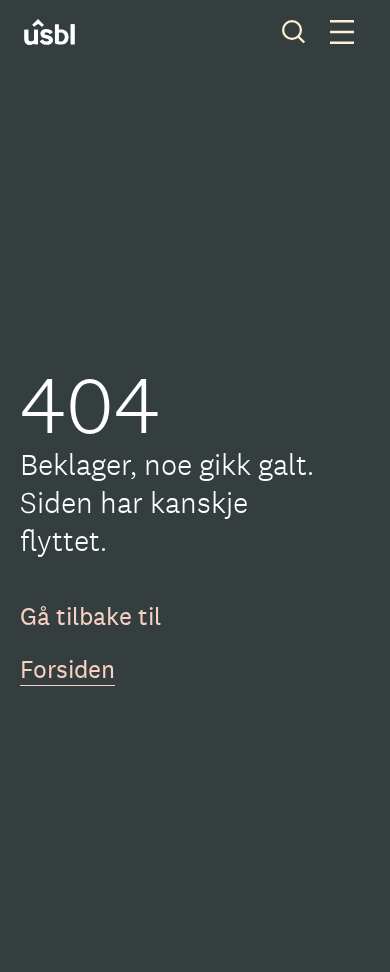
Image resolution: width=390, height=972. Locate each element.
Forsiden (67, 669)
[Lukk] (294, 32)
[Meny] (342, 32)
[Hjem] (63, 32)
